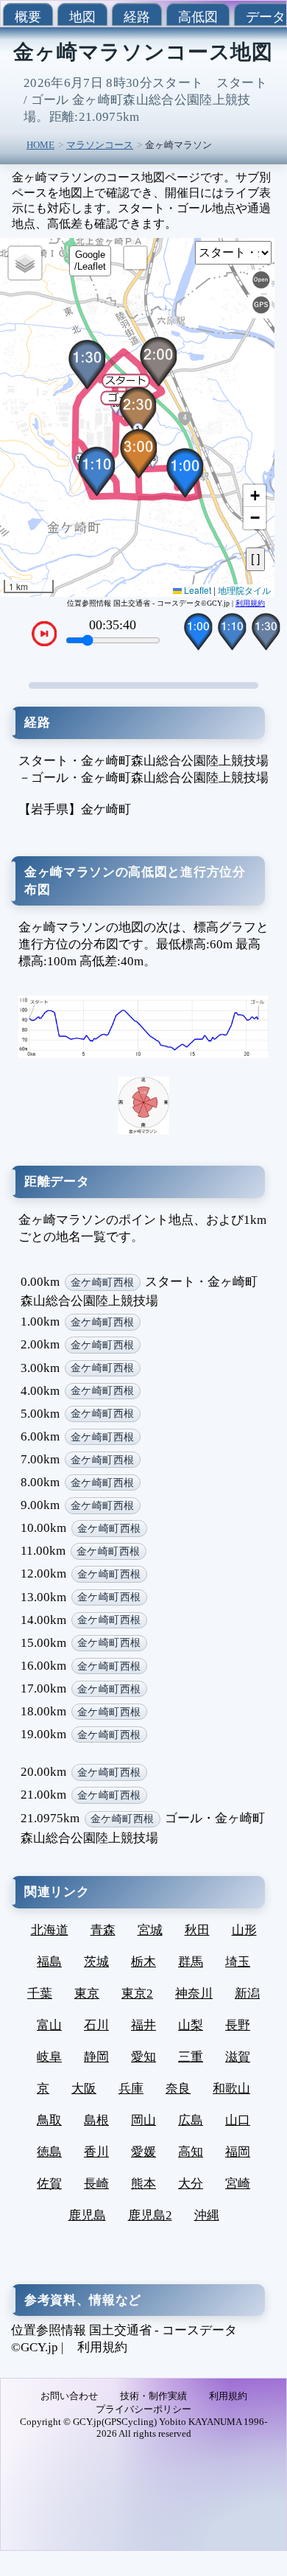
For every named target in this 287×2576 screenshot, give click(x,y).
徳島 (49, 2152)
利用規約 (250, 603)
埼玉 (238, 1962)
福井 (143, 2025)
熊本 (143, 2184)
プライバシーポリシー (143, 2409)
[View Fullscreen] (135, 258)
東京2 (137, 1994)
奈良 (178, 2089)
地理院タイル (244, 590)
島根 (96, 2120)
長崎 (96, 2184)
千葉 (40, 1994)
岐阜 (49, 2057)
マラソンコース (100, 145)
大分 (191, 2184)
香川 (96, 2152)
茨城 (96, 1962)
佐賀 (49, 2184)
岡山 (143, 2120)
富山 (49, 2025)
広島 (191, 2120)
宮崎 (238, 2184)
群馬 (191, 1962)
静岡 (96, 2057)
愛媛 (143, 2152)
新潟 (247, 1994)
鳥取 (49, 2120)
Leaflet (196, 590)
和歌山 (231, 2089)
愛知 (143, 2057)
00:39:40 (113, 625)
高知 (191, 2152)
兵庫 (131, 2089)
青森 (103, 1930)
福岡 (238, 2152)
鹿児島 (87, 2215)
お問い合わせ (69, 2396)
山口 (238, 2120)
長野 (238, 2025)
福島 (49, 1962)
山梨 (191, 2025)
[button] (124, 405)
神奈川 (194, 1994)
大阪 (84, 2089)
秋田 (197, 1930)
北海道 (50, 1930)
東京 (87, 1994)
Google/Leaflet (90, 260)
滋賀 (238, 2057)
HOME (40, 145)
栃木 (143, 1962)
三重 (191, 2057)
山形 (244, 1930)
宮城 (150, 1930)
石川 (96, 2025)
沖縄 (207, 2215)
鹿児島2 (150, 2215)
